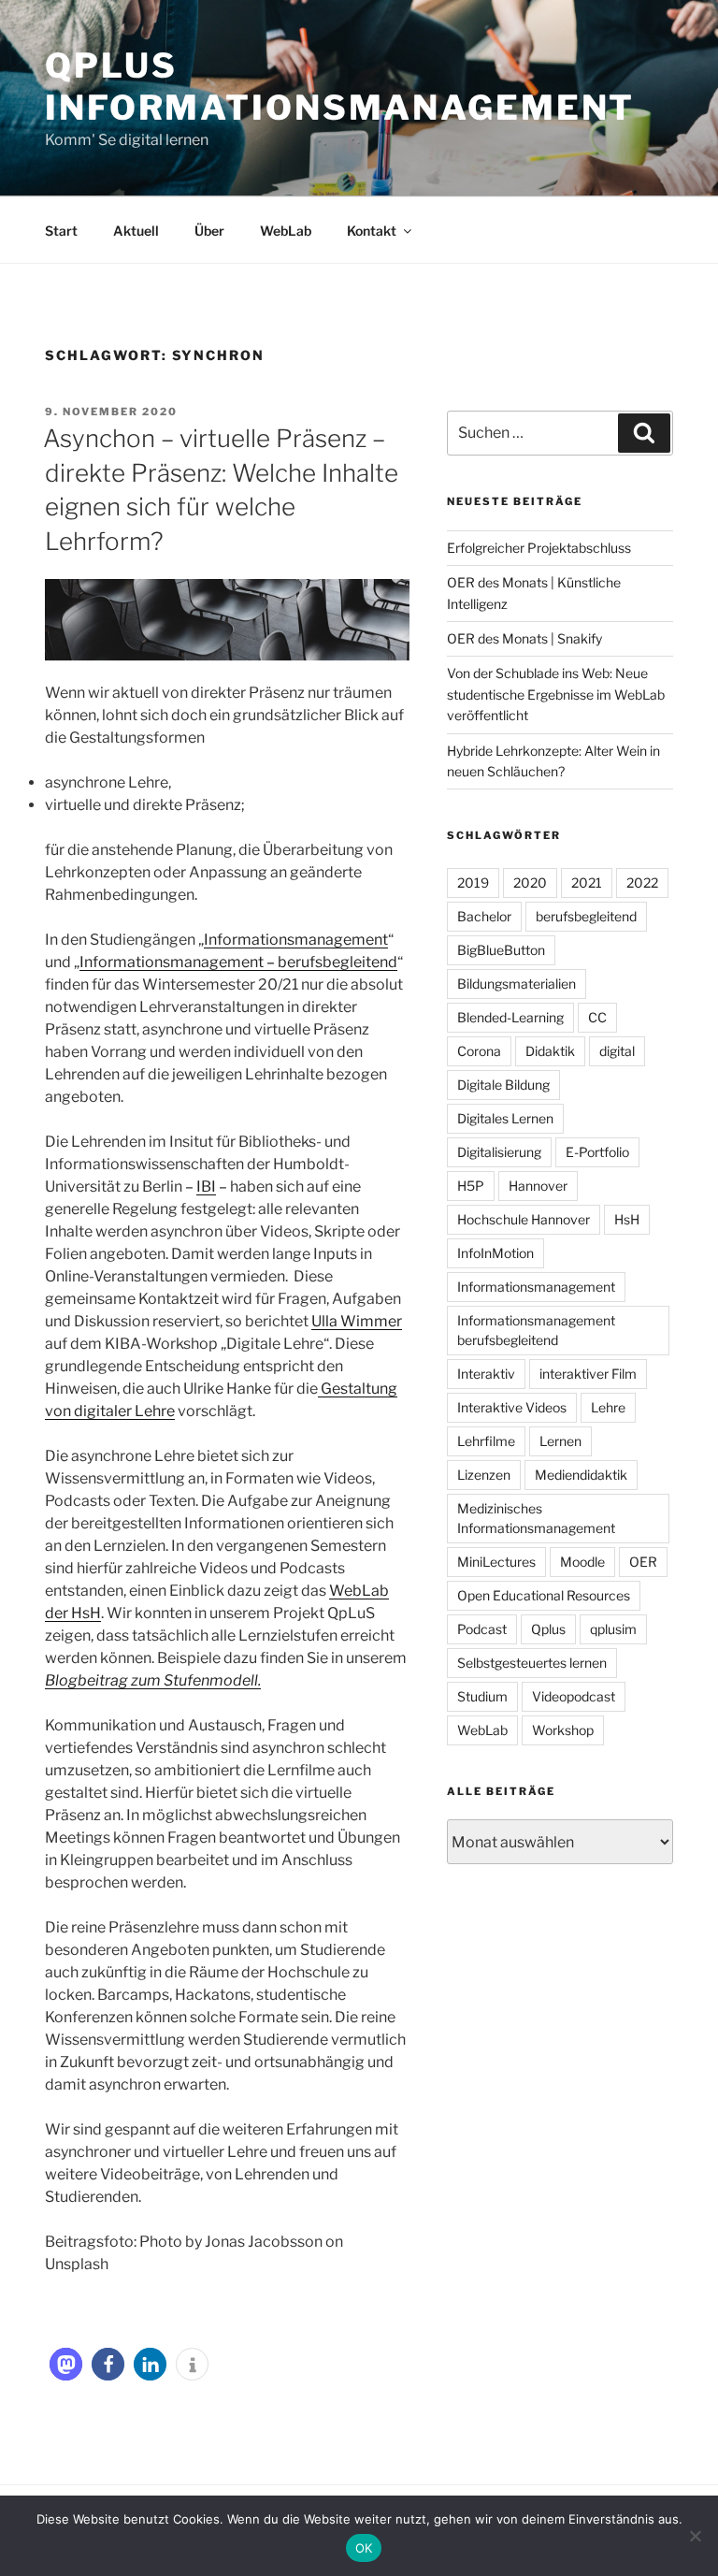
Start (61, 231)
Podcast (482, 1629)
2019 (473, 883)
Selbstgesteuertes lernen (532, 1663)
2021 (587, 883)
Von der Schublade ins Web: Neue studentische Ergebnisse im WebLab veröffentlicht (556, 694)
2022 (642, 883)
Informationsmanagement (296, 940)
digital (617, 1051)
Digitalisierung (499, 1152)
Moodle (582, 1562)
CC (597, 1017)
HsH (627, 1219)
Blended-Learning (510, 1017)
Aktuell (136, 231)
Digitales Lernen (505, 1118)
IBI (206, 1187)
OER (643, 1562)
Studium (482, 1696)
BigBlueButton (501, 950)
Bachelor (484, 916)
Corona (479, 1051)
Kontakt (372, 231)
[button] (66, 2364)
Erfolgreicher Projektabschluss (539, 548)
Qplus (548, 1629)
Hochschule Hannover (524, 1219)
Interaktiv (486, 1374)
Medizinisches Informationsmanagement (536, 1518)
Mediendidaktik (581, 1475)
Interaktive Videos (512, 1407)
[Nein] (695, 2536)
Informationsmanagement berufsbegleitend (536, 1330)
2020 (530, 883)
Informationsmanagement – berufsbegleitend (238, 962)
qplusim (613, 1629)
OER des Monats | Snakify (524, 638)
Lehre (608, 1407)
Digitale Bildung (503, 1085)
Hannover (538, 1186)
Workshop (563, 1730)
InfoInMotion (495, 1253)
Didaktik (550, 1051)
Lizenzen (484, 1475)
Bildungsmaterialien (517, 984)
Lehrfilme (486, 1441)
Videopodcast (574, 1696)
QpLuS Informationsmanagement (340, 87)
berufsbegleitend (586, 916)
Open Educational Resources (544, 1595)
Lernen (560, 1441)
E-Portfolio (597, 1152)
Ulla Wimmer (357, 1321)
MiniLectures (496, 1562)
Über (209, 231)
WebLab (286, 231)
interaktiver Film (588, 1374)
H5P (471, 1186)
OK (364, 2548)
